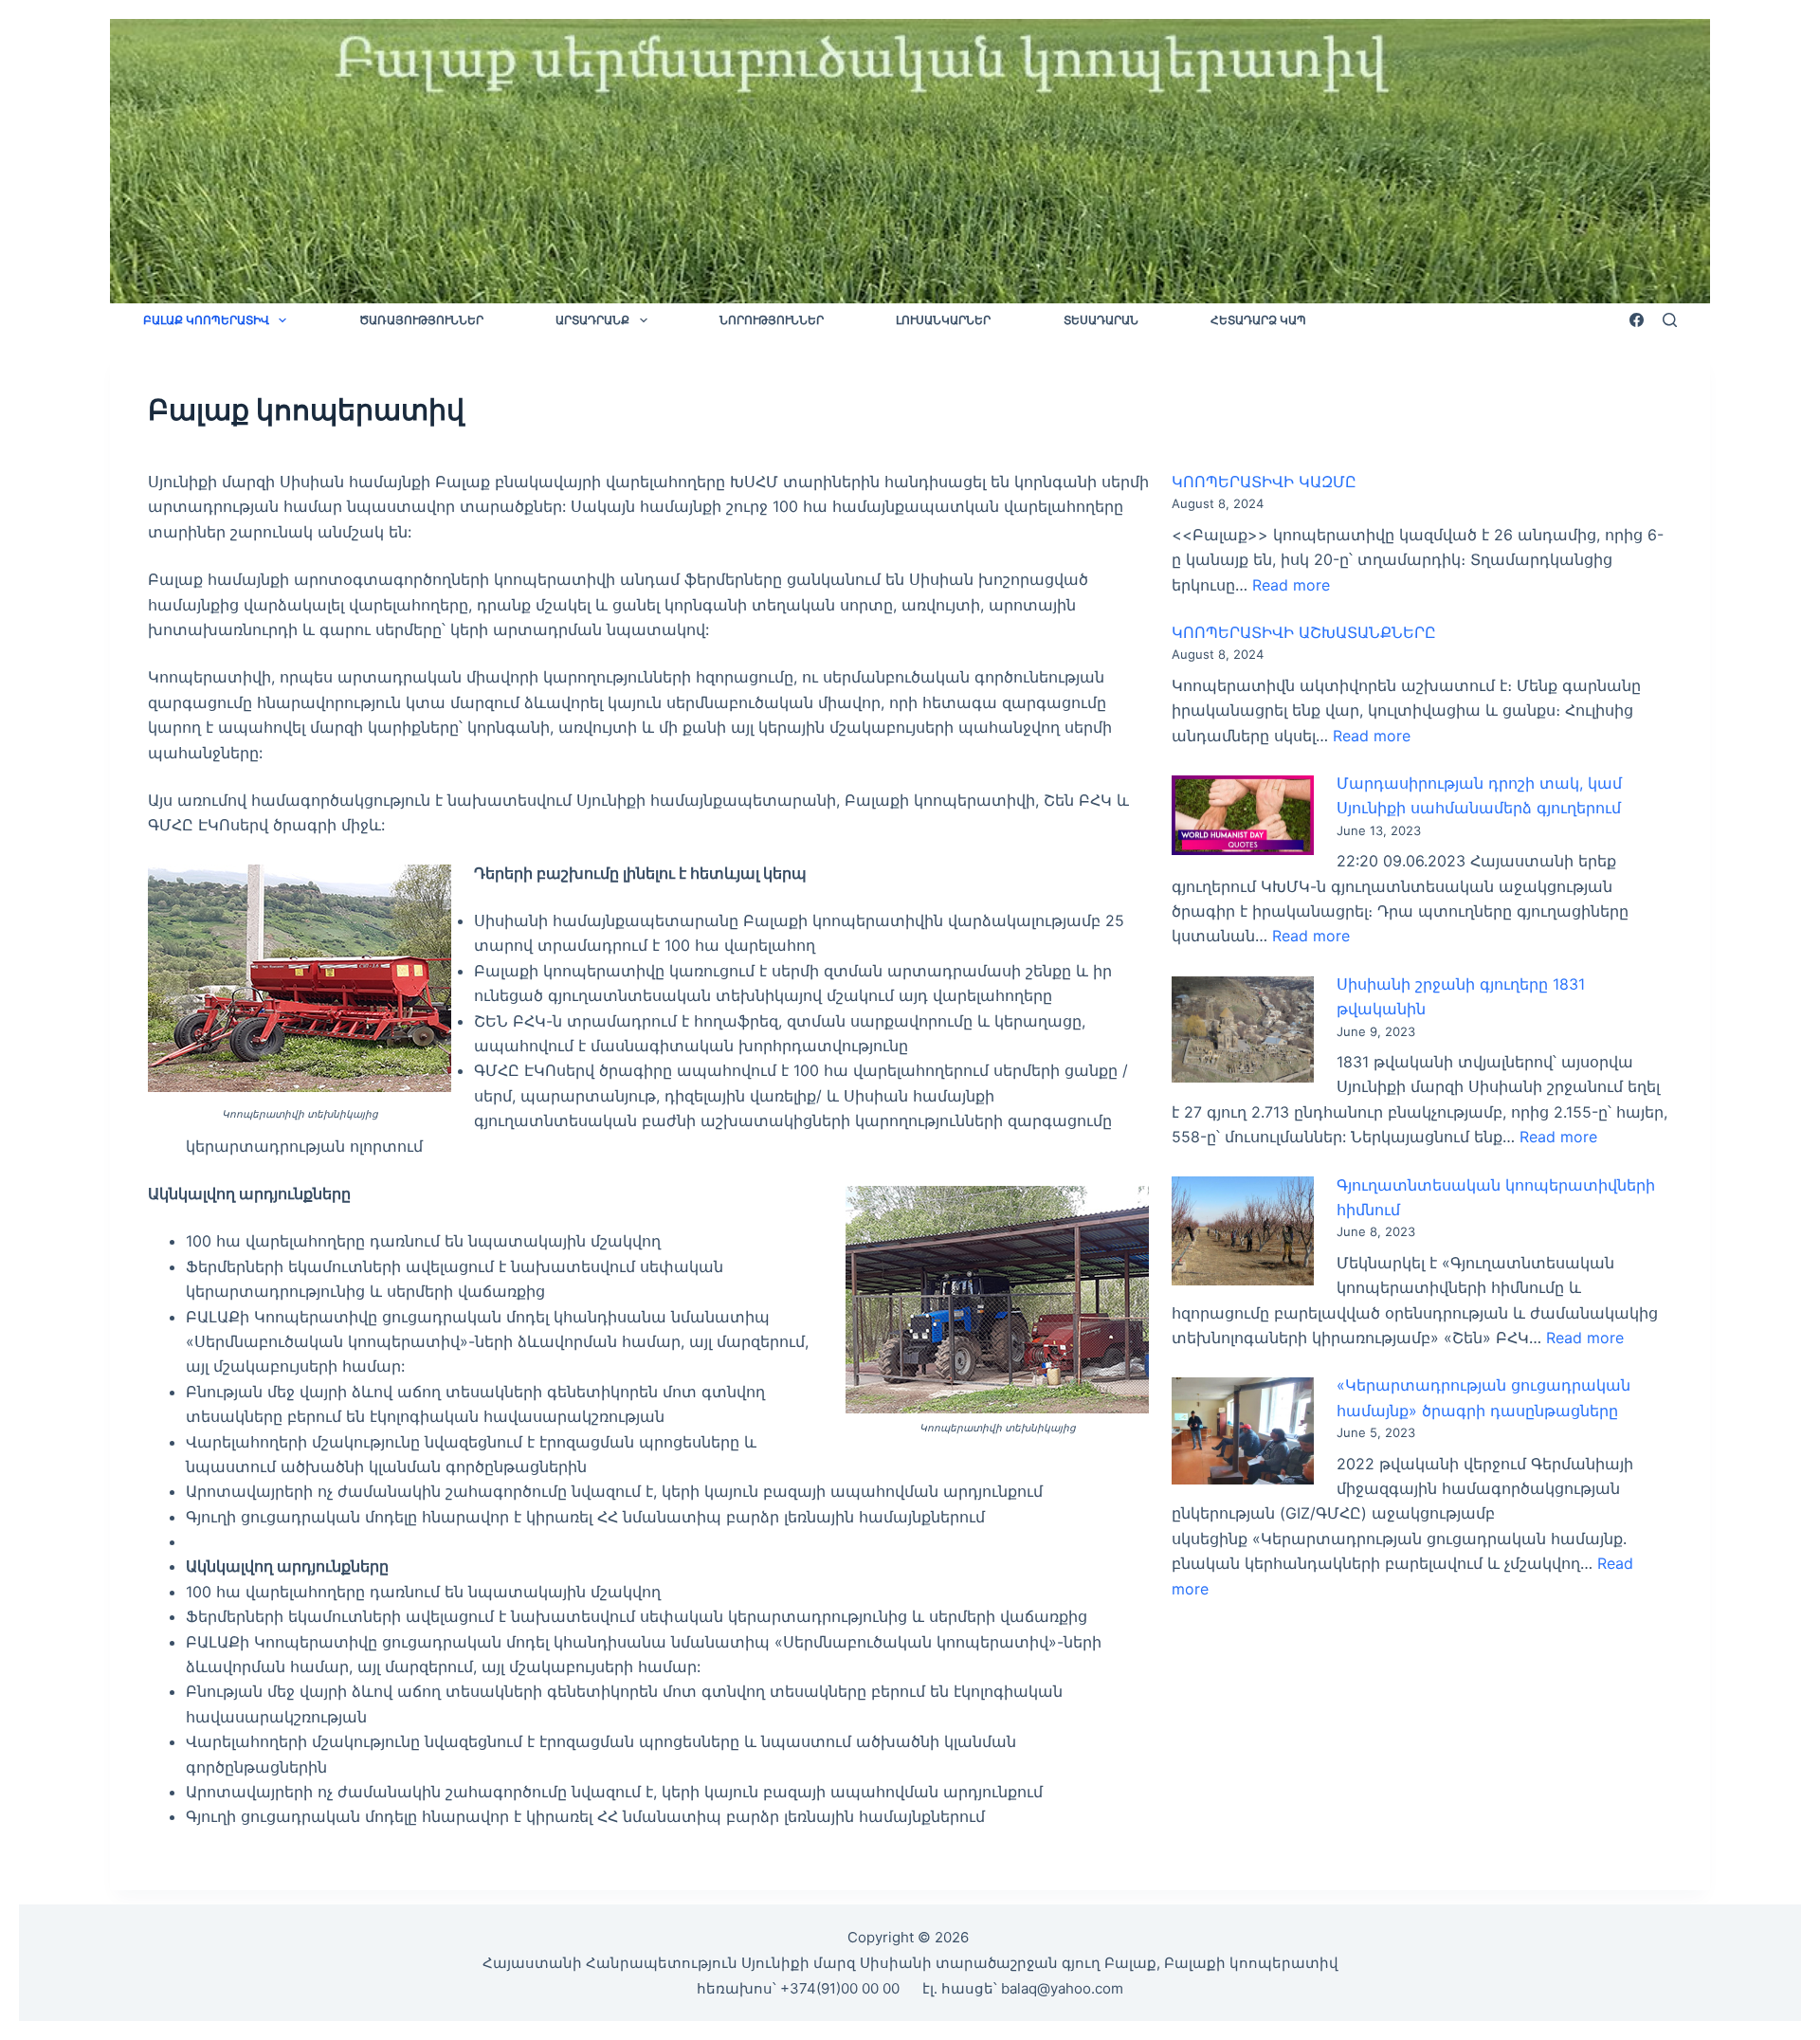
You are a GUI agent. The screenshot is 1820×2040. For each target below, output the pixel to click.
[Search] (1670, 320)
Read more (1291, 585)
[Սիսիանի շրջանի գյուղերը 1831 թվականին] (1243, 1030)
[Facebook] (1637, 320)
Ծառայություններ (421, 320)
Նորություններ (772, 320)
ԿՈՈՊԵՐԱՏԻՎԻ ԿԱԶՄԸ (1264, 482)
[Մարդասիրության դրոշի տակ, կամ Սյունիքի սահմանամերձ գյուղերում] (1243, 816)
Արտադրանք (592, 320)
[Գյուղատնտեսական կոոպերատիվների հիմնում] (1243, 1231)
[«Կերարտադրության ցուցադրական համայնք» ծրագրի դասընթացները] (1243, 1431)
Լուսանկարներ (943, 320)
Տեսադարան (1101, 320)
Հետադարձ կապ (1258, 320)
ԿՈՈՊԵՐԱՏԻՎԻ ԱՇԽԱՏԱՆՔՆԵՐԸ (1304, 632)
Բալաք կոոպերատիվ (206, 320)
